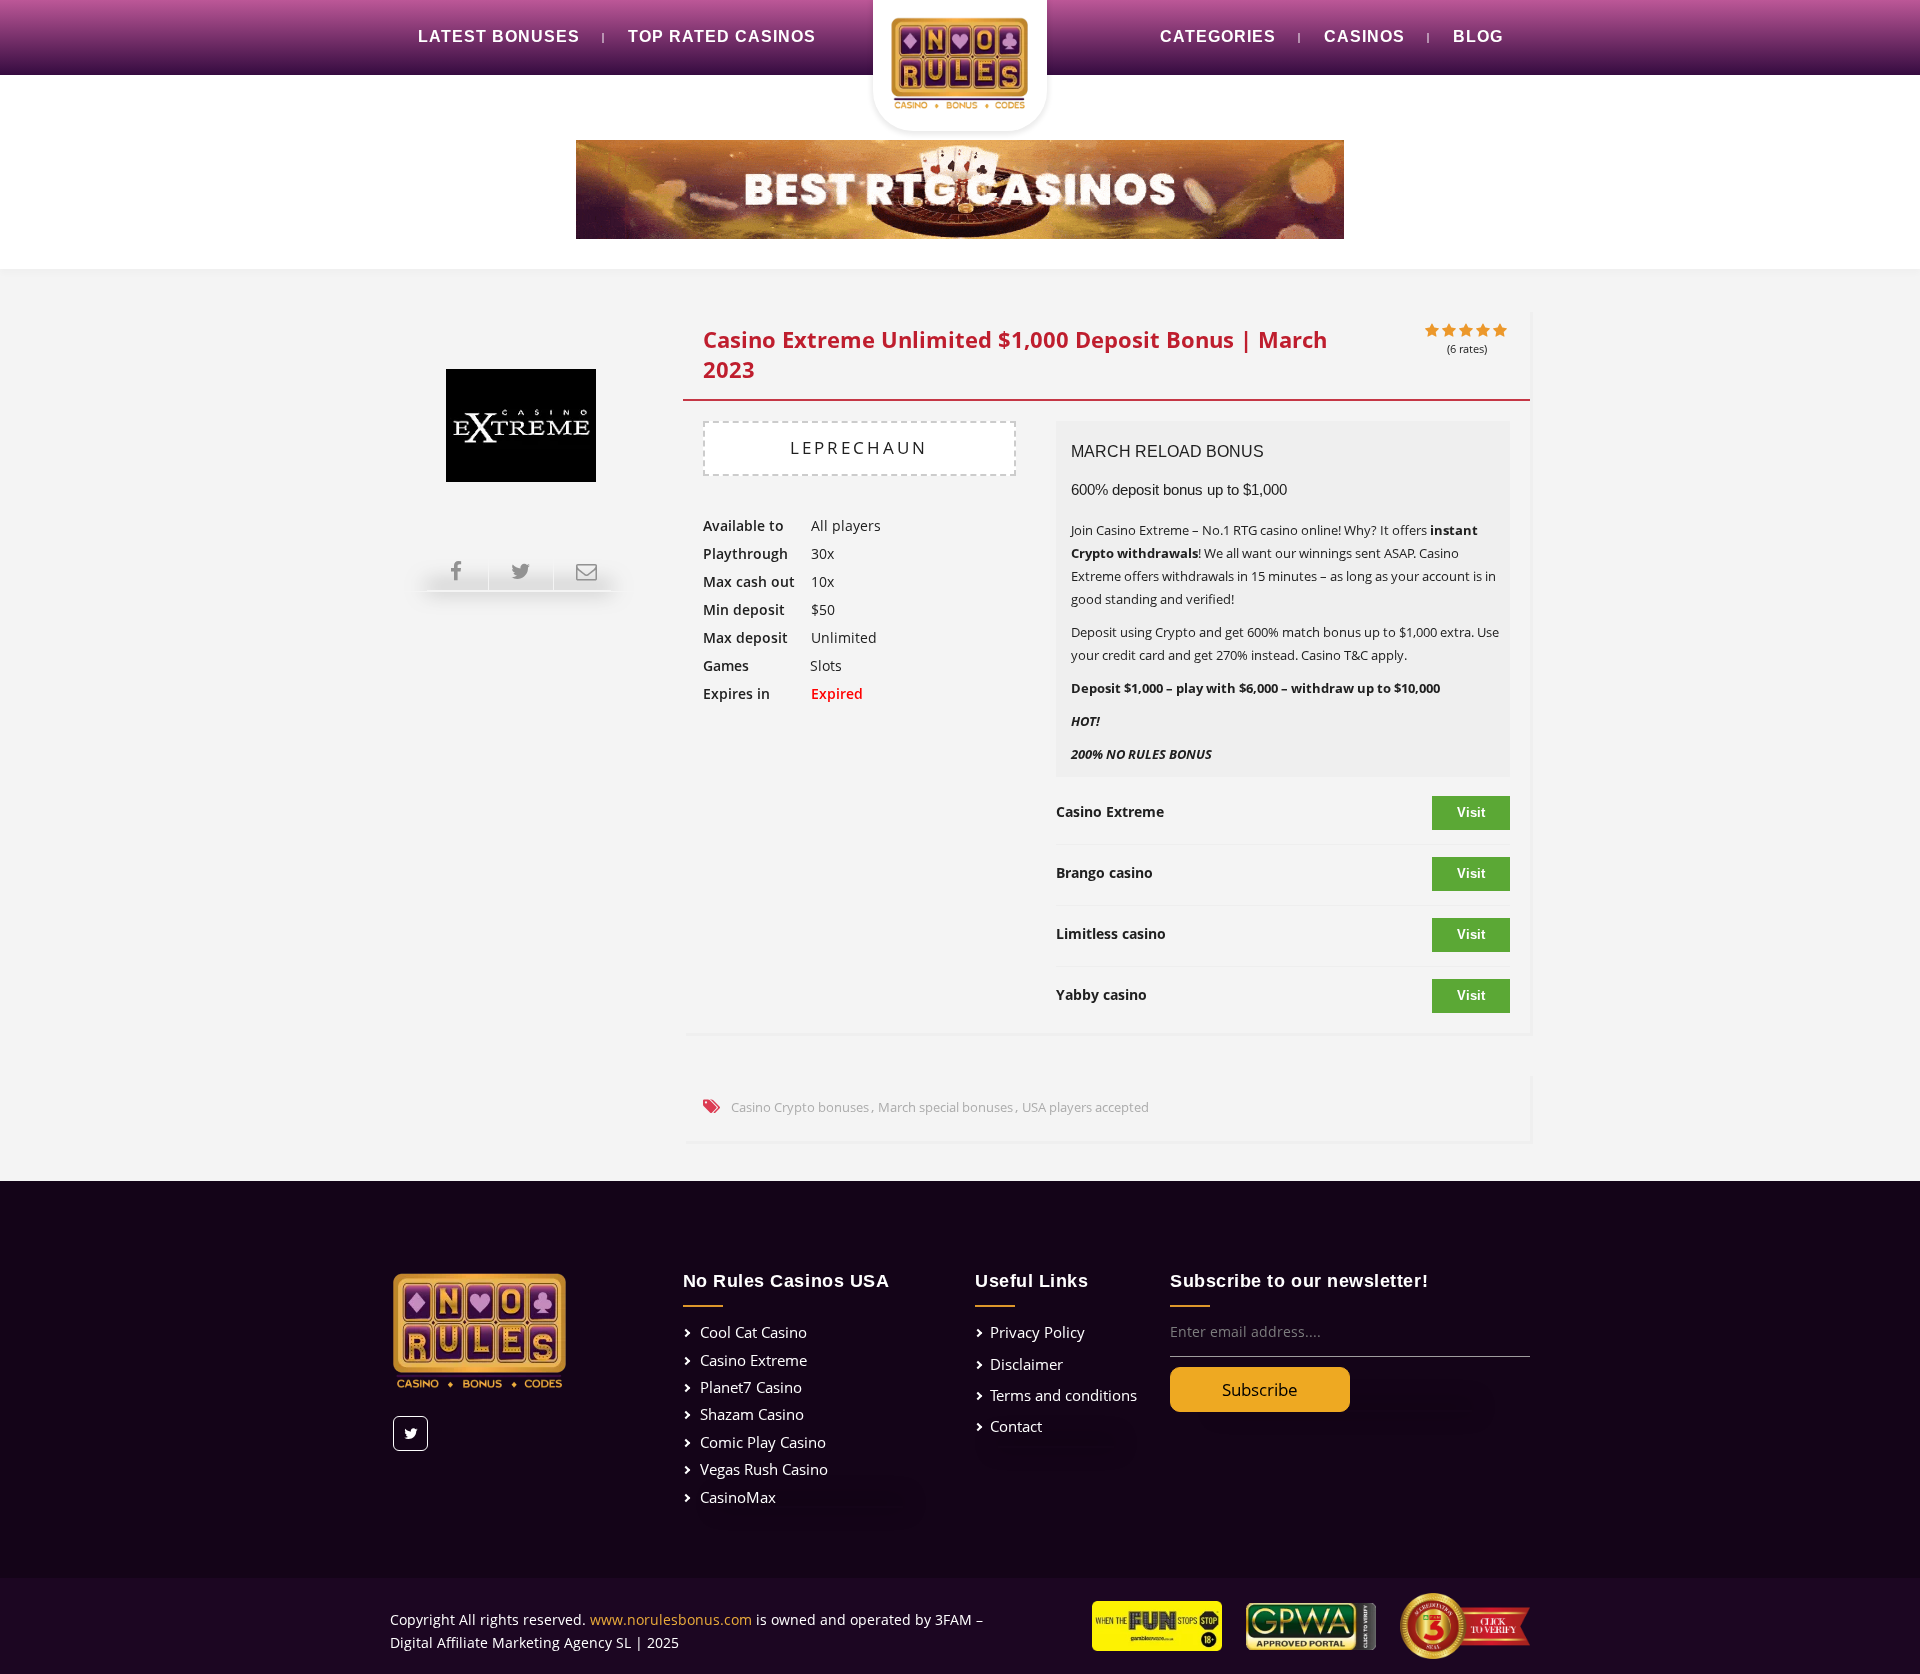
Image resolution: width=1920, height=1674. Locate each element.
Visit (1471, 812)
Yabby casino (1101, 994)
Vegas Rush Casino (764, 1469)
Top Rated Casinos (722, 36)
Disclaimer (1026, 1364)
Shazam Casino (752, 1414)
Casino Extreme (1110, 811)
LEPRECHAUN (859, 447)
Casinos (1364, 36)
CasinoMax (738, 1497)
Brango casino (1104, 872)
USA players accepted (1085, 1107)
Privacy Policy (1037, 1332)
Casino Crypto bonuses (800, 1107)
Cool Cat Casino (753, 1332)
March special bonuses (945, 1107)
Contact (1016, 1426)
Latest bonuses (499, 36)
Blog (1478, 36)
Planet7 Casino (751, 1387)
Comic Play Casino (763, 1442)
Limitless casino (1111, 933)
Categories (1218, 36)
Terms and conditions (1063, 1395)
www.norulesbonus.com (671, 1619)
